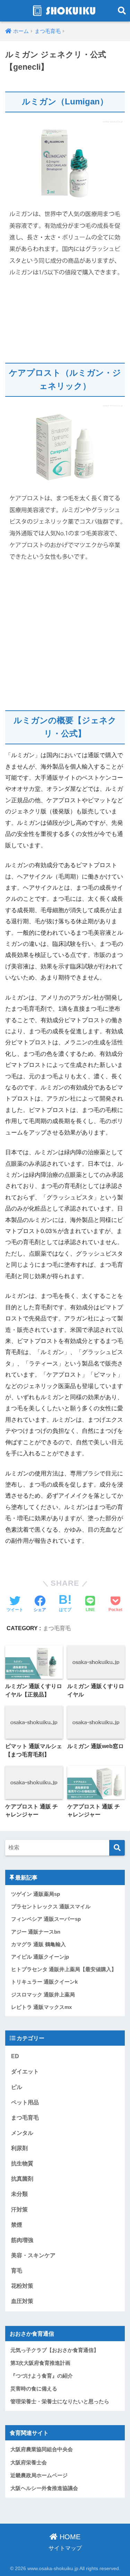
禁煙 (17, 2225)
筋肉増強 (22, 2240)
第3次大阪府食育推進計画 (40, 2363)
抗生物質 (22, 2163)
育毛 (17, 2270)
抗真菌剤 (22, 2179)
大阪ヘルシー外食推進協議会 (44, 2488)
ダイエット (25, 2071)
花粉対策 (22, 2286)
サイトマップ (65, 2548)
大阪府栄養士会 (29, 2463)
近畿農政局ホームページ (39, 2475)
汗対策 (19, 2209)
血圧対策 (22, 2301)
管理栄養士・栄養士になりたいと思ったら (60, 2402)
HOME (69, 2537)
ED (15, 2056)
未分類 (19, 2194)
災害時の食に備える (34, 2389)
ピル (17, 2087)
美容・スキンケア (33, 2255)
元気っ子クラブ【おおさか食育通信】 (55, 2350)
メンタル (22, 2133)
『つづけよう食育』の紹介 (42, 2376)
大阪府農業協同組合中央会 (42, 2449)
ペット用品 (25, 2102)
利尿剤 (19, 2148)
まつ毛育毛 (57, 1628)
